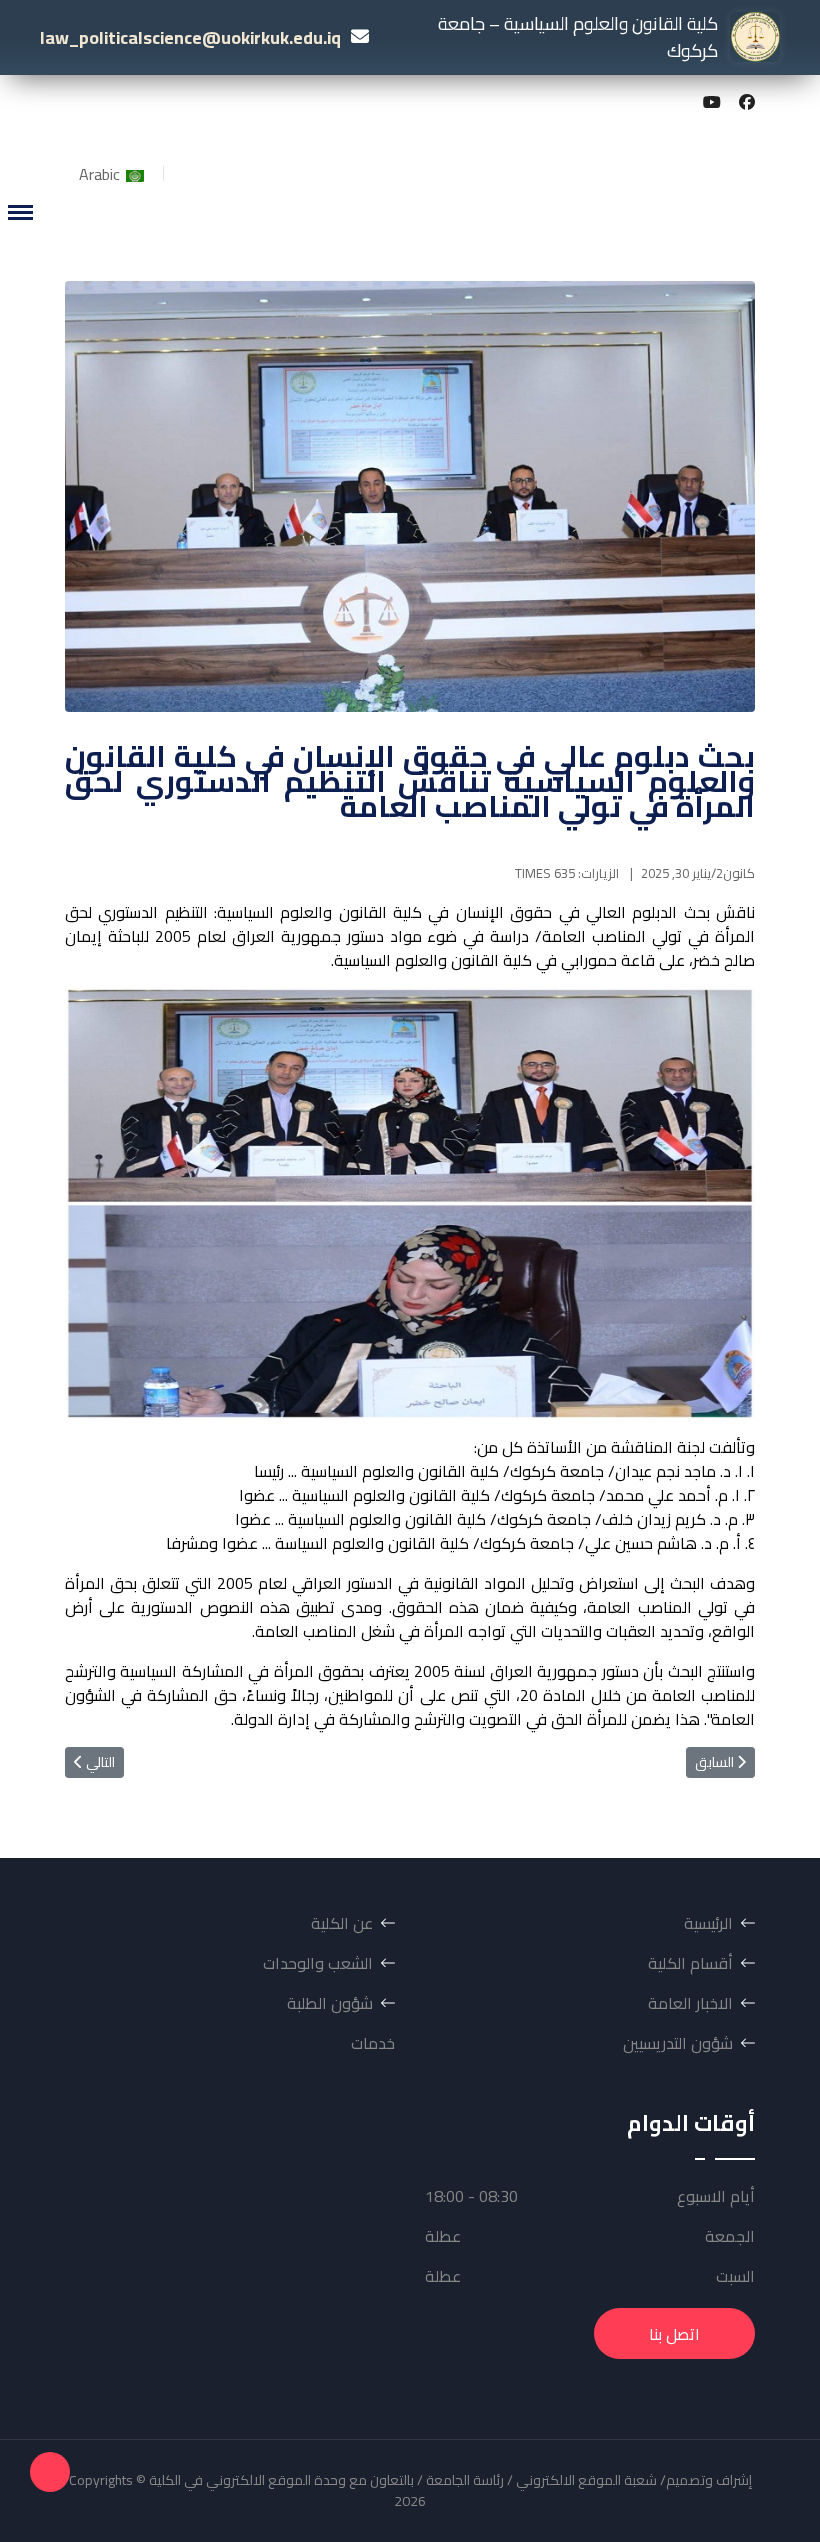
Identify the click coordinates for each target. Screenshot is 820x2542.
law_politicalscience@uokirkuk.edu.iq (190, 37)
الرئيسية (708, 1923)
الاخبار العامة (690, 2003)
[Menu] (20, 212)
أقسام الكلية (690, 1963)
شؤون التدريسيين (678, 2043)
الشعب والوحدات (318, 1963)
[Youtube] (712, 102)
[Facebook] (747, 102)
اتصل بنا (674, 2334)
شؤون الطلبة (330, 2003)
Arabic (101, 174)
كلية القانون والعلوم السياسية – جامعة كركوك (578, 37)
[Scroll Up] (50, 2472)
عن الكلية (342, 1923)
